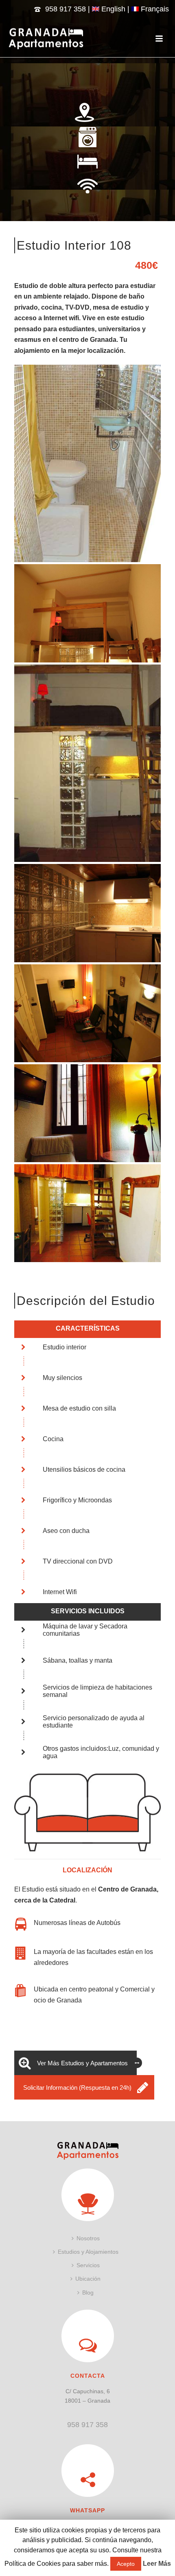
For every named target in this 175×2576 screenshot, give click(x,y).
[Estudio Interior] (87, 464)
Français (154, 9)
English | (115, 9)
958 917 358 (66, 9)
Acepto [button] (126, 2564)
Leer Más (157, 2564)
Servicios (88, 2265)
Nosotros (88, 2238)
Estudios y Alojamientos (88, 2252)
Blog (88, 2292)
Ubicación (88, 2279)
